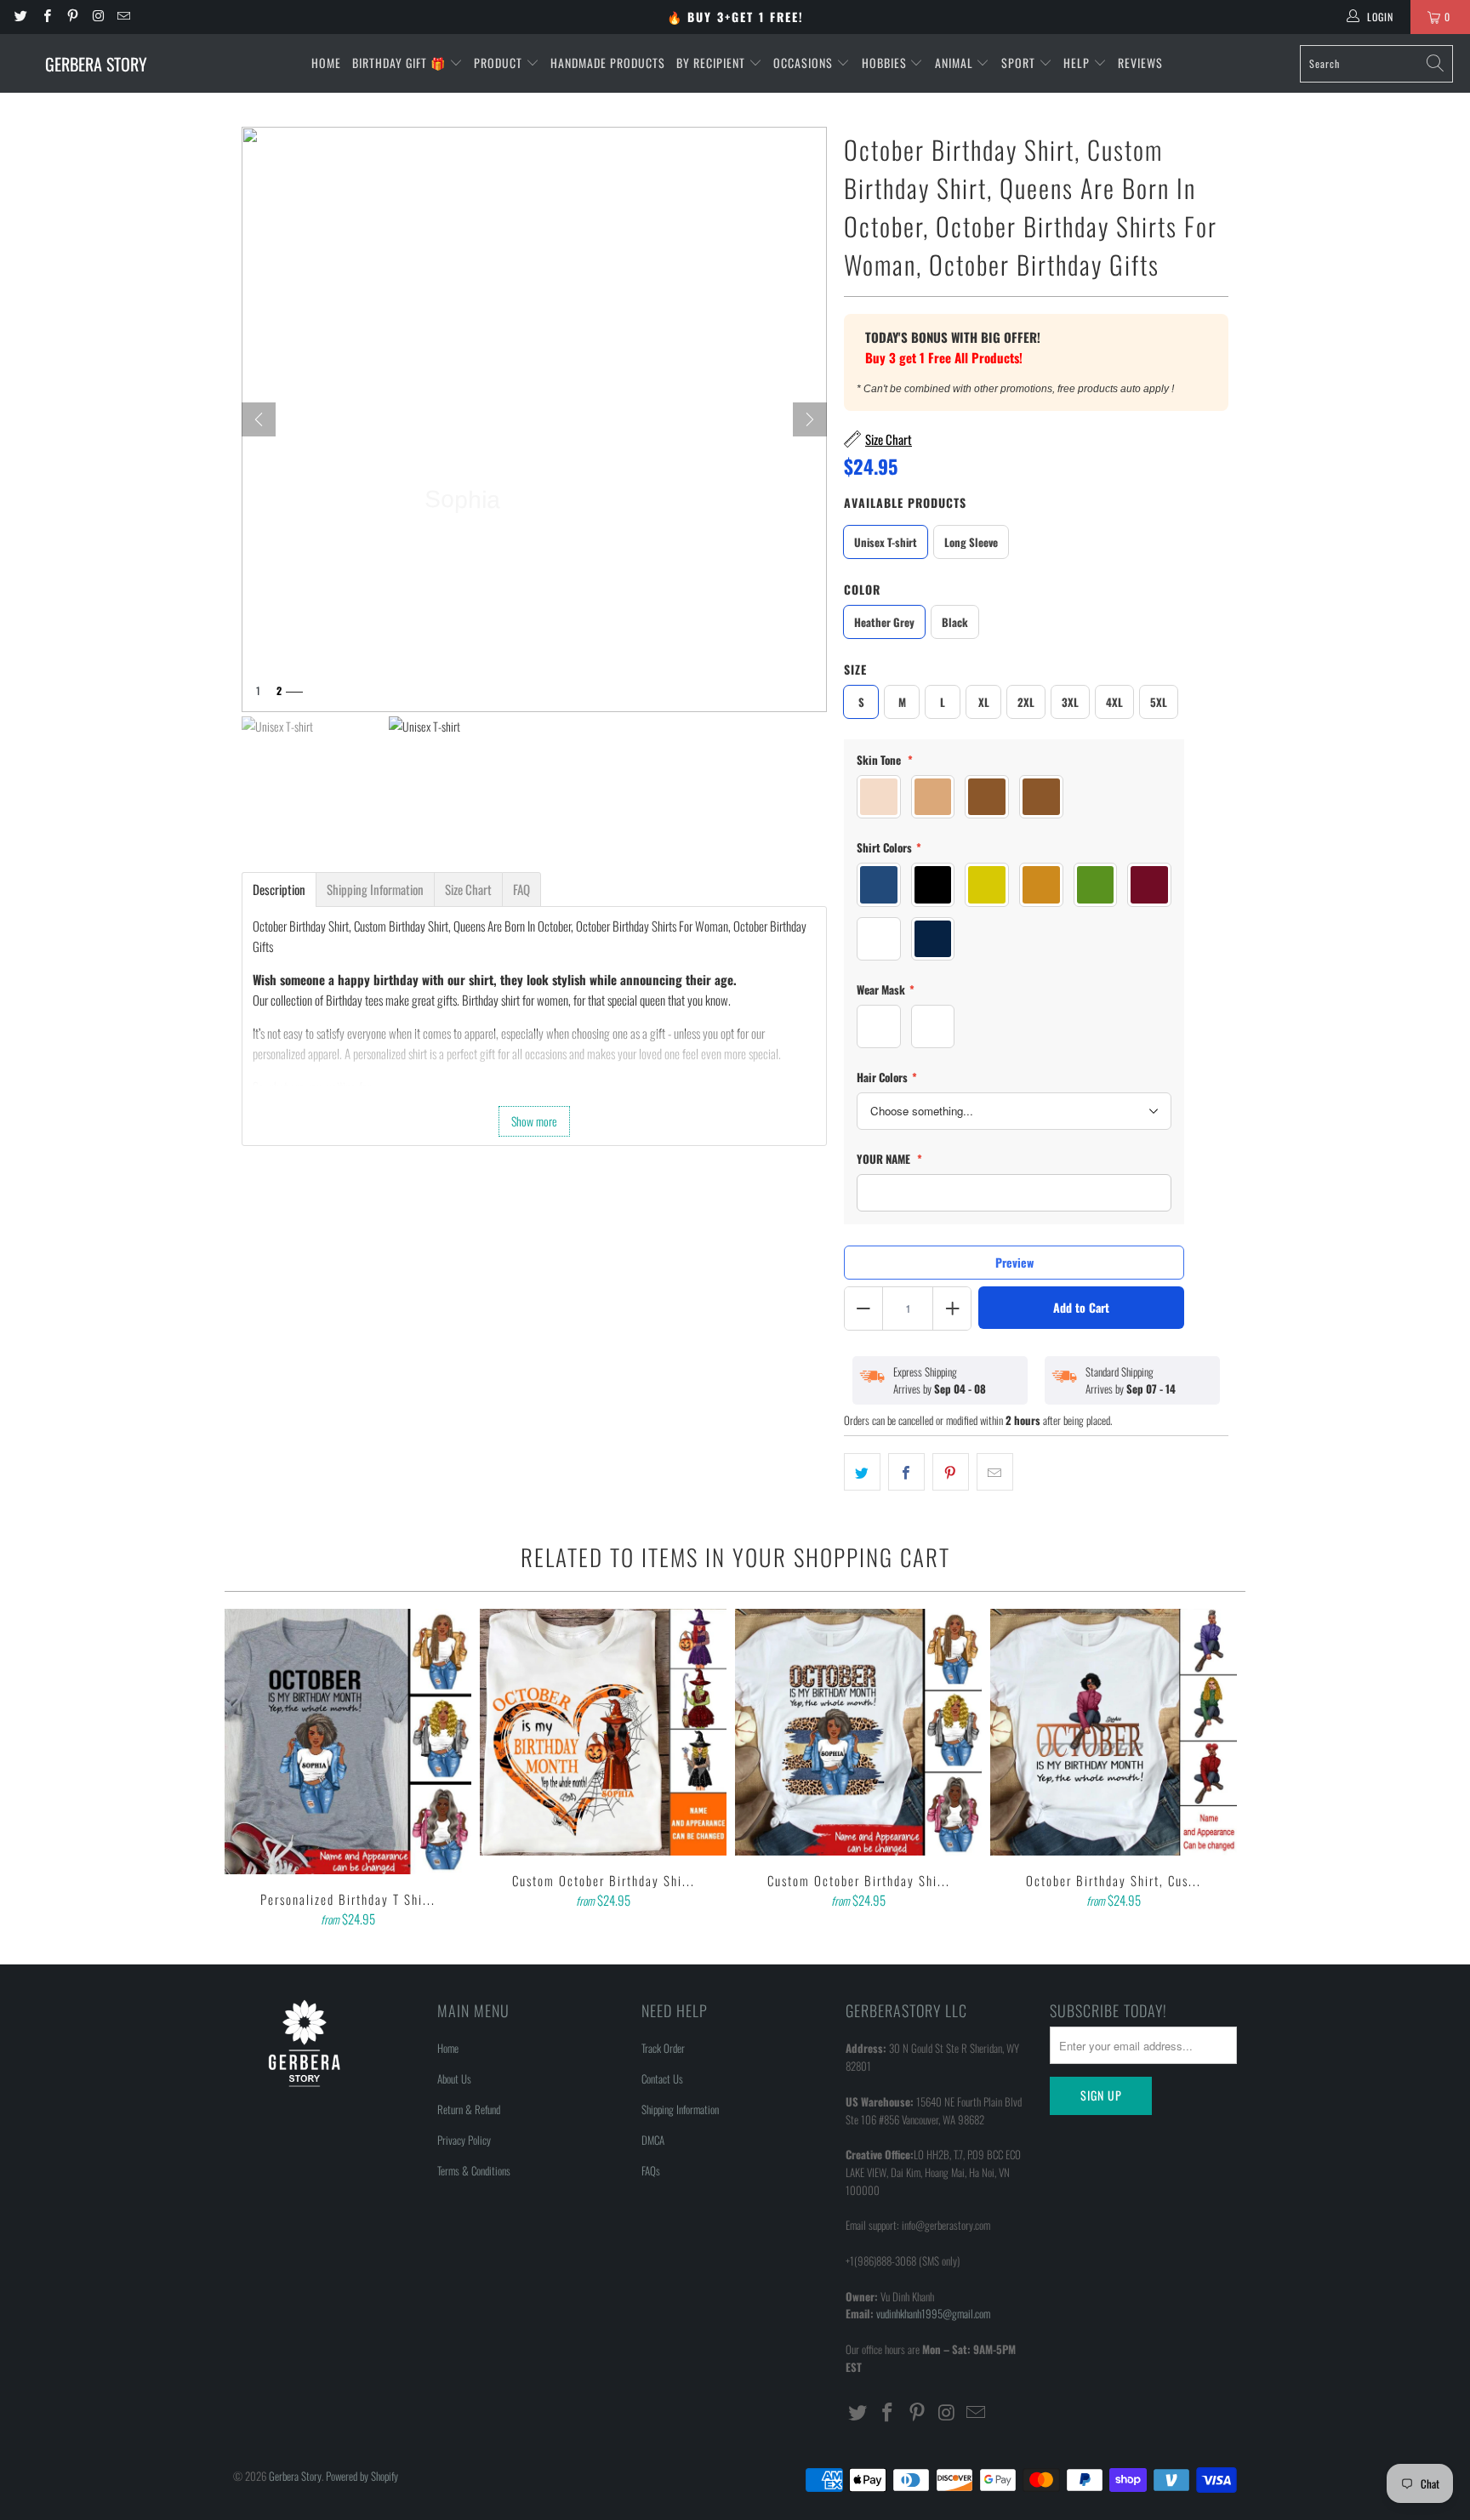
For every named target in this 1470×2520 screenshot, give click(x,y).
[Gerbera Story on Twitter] (20, 17)
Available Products (905, 502)
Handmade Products (608, 63)
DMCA (653, 2140)
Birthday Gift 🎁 (401, 63)
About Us (454, 2078)
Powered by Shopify (362, 2476)
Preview (1014, 1262)
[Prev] (259, 419)
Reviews (1140, 63)
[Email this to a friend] (995, 1472)
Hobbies (886, 63)
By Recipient (712, 63)
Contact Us (662, 2078)
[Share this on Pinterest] (951, 1472)
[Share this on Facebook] (906, 1472)
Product (500, 63)
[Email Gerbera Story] (123, 17)
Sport (1020, 63)
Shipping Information (680, 2109)
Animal (956, 63)
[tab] (279, 889)
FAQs (651, 2170)
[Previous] (249, 1770)
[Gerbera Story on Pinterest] (72, 17)
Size (855, 669)
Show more (534, 1121)
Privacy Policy (464, 2140)
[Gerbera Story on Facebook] (46, 17)
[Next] (810, 419)
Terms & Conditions (474, 2170)
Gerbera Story (295, 2476)
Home (326, 63)
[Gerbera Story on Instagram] (97, 17)
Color (862, 589)
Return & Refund (469, 2109)
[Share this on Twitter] (862, 1472)
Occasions (805, 63)
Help (1078, 63)
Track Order (663, 2048)
